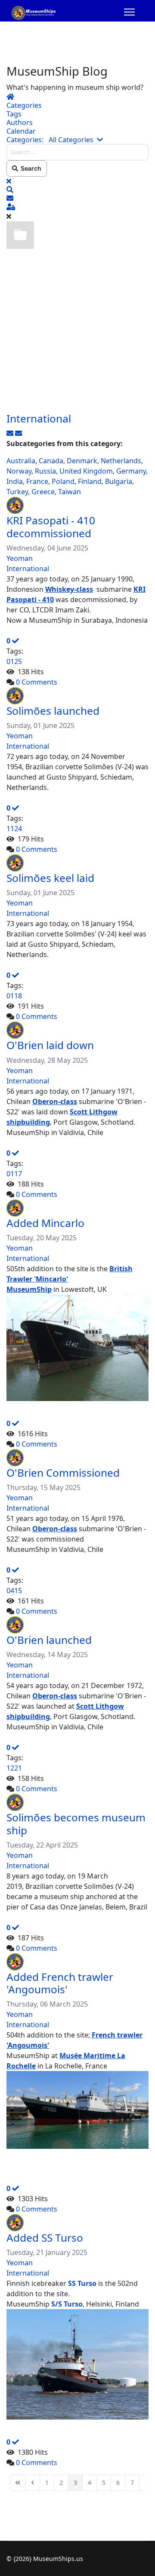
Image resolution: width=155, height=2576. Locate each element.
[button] (77, 190)
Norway (19, 471)
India (15, 481)
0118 (14, 996)
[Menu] (129, 13)
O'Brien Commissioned (63, 1473)
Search (30, 168)
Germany (131, 471)
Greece (43, 492)
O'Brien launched (49, 1640)
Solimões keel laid (50, 878)
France (37, 481)
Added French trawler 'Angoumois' (60, 1983)
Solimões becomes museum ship (76, 1823)
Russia (45, 471)
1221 (14, 1768)
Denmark (82, 461)
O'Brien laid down (50, 1045)
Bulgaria (119, 481)
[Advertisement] (77, 330)
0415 (14, 1591)
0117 (14, 1174)
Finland (90, 481)
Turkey (17, 492)
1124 (14, 829)
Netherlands (121, 461)
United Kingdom (86, 471)
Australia (21, 461)
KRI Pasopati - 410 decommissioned (51, 526)
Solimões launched (53, 711)
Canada (51, 461)
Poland (63, 481)
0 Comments (37, 682)
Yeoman (20, 558)
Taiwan (70, 492)
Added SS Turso (45, 2238)
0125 (14, 661)
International (39, 418)
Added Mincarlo (45, 1223)
